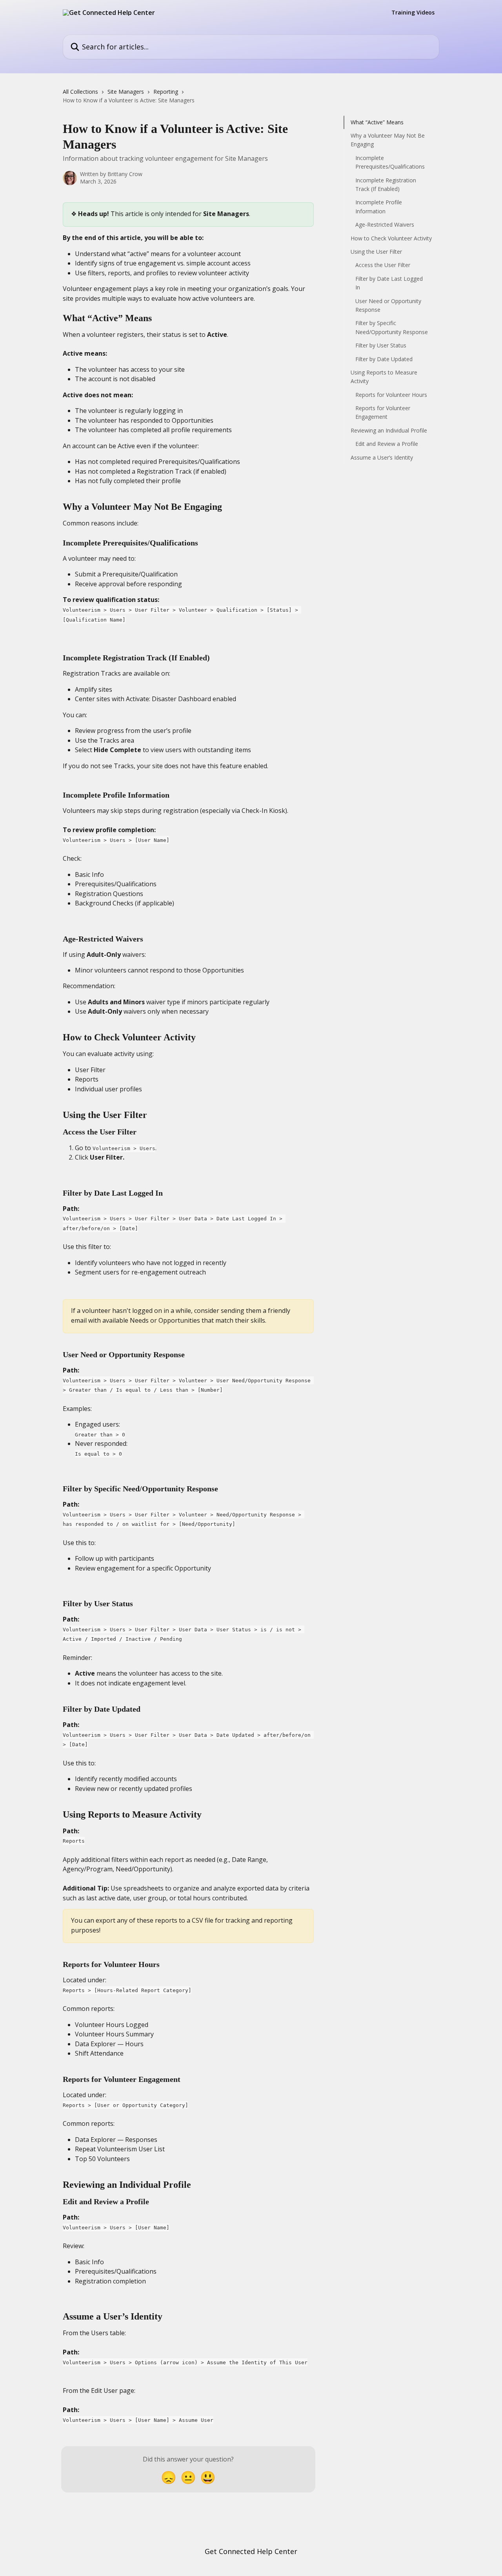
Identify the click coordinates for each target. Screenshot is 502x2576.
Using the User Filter (376, 252)
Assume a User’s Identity (382, 457)
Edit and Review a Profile (387, 444)
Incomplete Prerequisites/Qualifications (390, 162)
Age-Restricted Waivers (385, 225)
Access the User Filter (383, 265)
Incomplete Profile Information (379, 207)
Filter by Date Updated (384, 359)
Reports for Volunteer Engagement (383, 412)
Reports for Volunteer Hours (391, 395)
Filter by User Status (381, 345)
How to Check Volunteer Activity (391, 238)
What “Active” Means (377, 122)
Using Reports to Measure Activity (384, 377)
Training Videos (413, 13)
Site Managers (126, 92)
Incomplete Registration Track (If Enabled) (386, 185)
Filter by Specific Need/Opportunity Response (392, 327)
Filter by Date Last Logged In (389, 283)
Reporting (166, 92)
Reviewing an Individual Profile (389, 430)
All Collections (80, 92)
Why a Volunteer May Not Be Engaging (388, 140)
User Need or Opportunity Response (388, 305)
